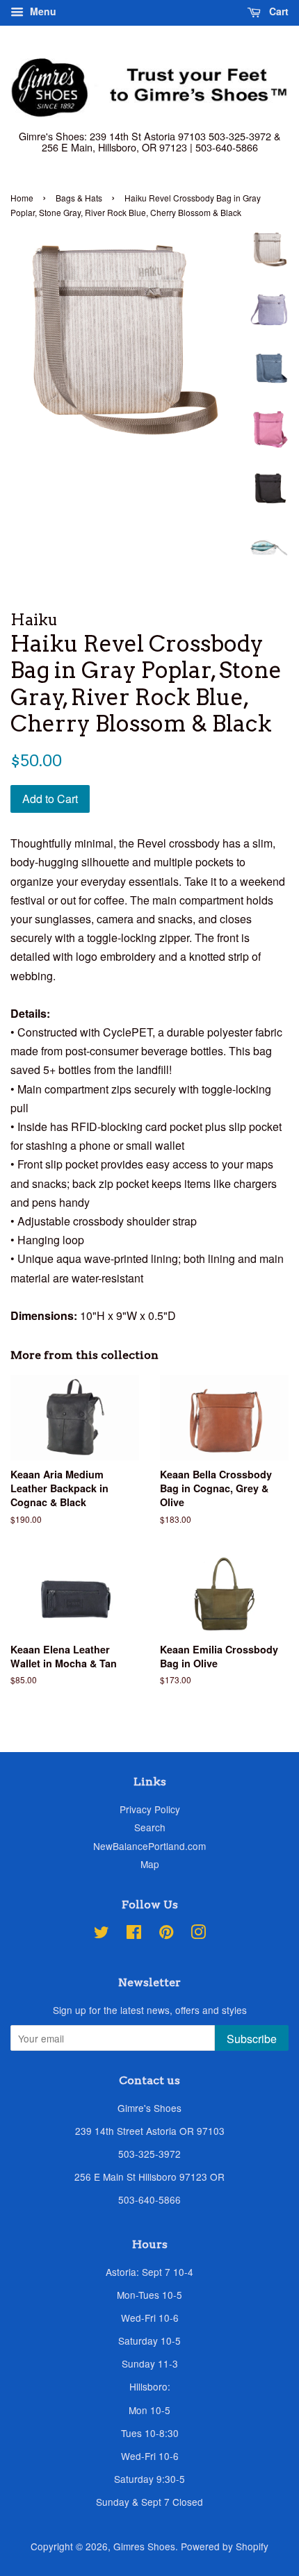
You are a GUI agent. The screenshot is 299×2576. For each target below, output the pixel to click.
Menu (42, 11)
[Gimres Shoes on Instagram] (198, 1934)
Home (22, 198)
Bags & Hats (79, 198)
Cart (277, 11)
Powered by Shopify (225, 2546)
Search (150, 1827)
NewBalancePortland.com (149, 1846)
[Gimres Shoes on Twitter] (102, 1934)
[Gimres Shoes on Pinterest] (166, 1934)
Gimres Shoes (144, 2546)
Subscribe (252, 2039)
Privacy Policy (150, 1809)
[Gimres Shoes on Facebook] (134, 1934)
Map (150, 1864)
